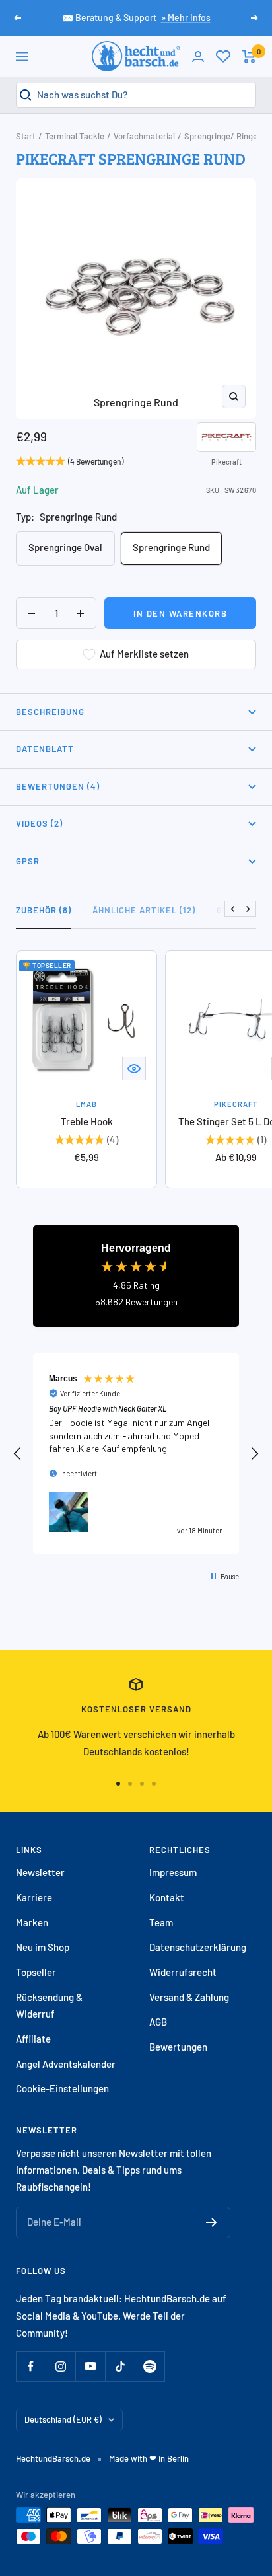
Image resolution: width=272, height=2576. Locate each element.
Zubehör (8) (44, 910)
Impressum (173, 1872)
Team (161, 1922)
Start (26, 136)
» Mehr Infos (186, 18)
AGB (158, 2022)
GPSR (28, 861)
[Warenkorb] (249, 57)
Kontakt (167, 1897)
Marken (32, 1922)
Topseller (36, 1972)
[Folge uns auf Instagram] (60, 2366)
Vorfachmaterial (144, 136)
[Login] (198, 57)
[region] (136, 1454)
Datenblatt (45, 749)
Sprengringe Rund (171, 547)
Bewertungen (178, 2047)
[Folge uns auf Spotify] (150, 2366)
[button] (18, 1454)
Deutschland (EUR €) (63, 2419)
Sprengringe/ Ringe (221, 136)
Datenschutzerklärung (198, 1947)
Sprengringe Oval (65, 547)
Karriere (34, 1897)
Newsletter (40, 1872)
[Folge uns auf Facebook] (31, 2366)
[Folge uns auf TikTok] (120, 2366)
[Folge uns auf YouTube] (90, 2366)
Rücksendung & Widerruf (49, 2006)
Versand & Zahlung (189, 1997)
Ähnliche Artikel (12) (144, 910)
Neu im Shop (43, 1947)
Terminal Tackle (75, 136)
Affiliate (33, 2039)
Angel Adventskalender (66, 2064)
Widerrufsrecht (183, 1972)
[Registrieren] (212, 2222)
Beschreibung (50, 712)
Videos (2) (39, 823)
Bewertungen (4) (58, 786)
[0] (223, 56)
